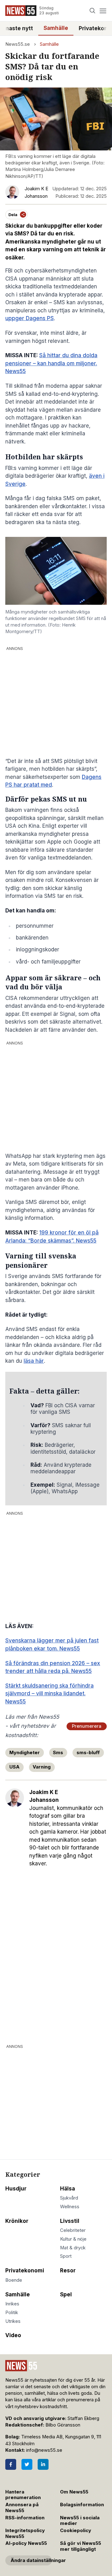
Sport (66, 2256)
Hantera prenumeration (23, 2495)
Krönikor (17, 2221)
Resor (68, 2271)
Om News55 (74, 2492)
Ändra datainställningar (31, 2560)
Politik (12, 2313)
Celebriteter (73, 2230)
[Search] (93, 11)
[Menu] (103, 11)
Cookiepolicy (76, 2531)
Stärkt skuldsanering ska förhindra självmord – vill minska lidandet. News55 (49, 1694)
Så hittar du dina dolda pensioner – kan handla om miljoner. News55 (51, 363)
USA (14, 1767)
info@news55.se (44, 2450)
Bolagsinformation (82, 2505)
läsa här (34, 1361)
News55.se (18, 44)
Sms (58, 1753)
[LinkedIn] (43, 2464)
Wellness (70, 2207)
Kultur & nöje (73, 2239)
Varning (42, 1767)
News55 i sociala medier (80, 2521)
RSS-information (25, 2518)
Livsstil (70, 2221)
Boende (14, 2280)
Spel (66, 2294)
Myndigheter (25, 1753)
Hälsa (68, 2189)
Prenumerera (87, 1726)
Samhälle (56, 28)
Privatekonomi (25, 2271)
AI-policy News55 (26, 2543)
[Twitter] (27, 2464)
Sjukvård (69, 2198)
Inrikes (12, 2304)
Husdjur (16, 2189)
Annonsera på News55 (22, 2508)
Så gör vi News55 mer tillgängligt (81, 2546)
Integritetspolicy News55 (25, 2533)
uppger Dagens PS (30, 318)
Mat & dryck (73, 2248)
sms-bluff (88, 1753)
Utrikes (13, 2321)
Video (13, 2335)
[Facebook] (11, 2464)
